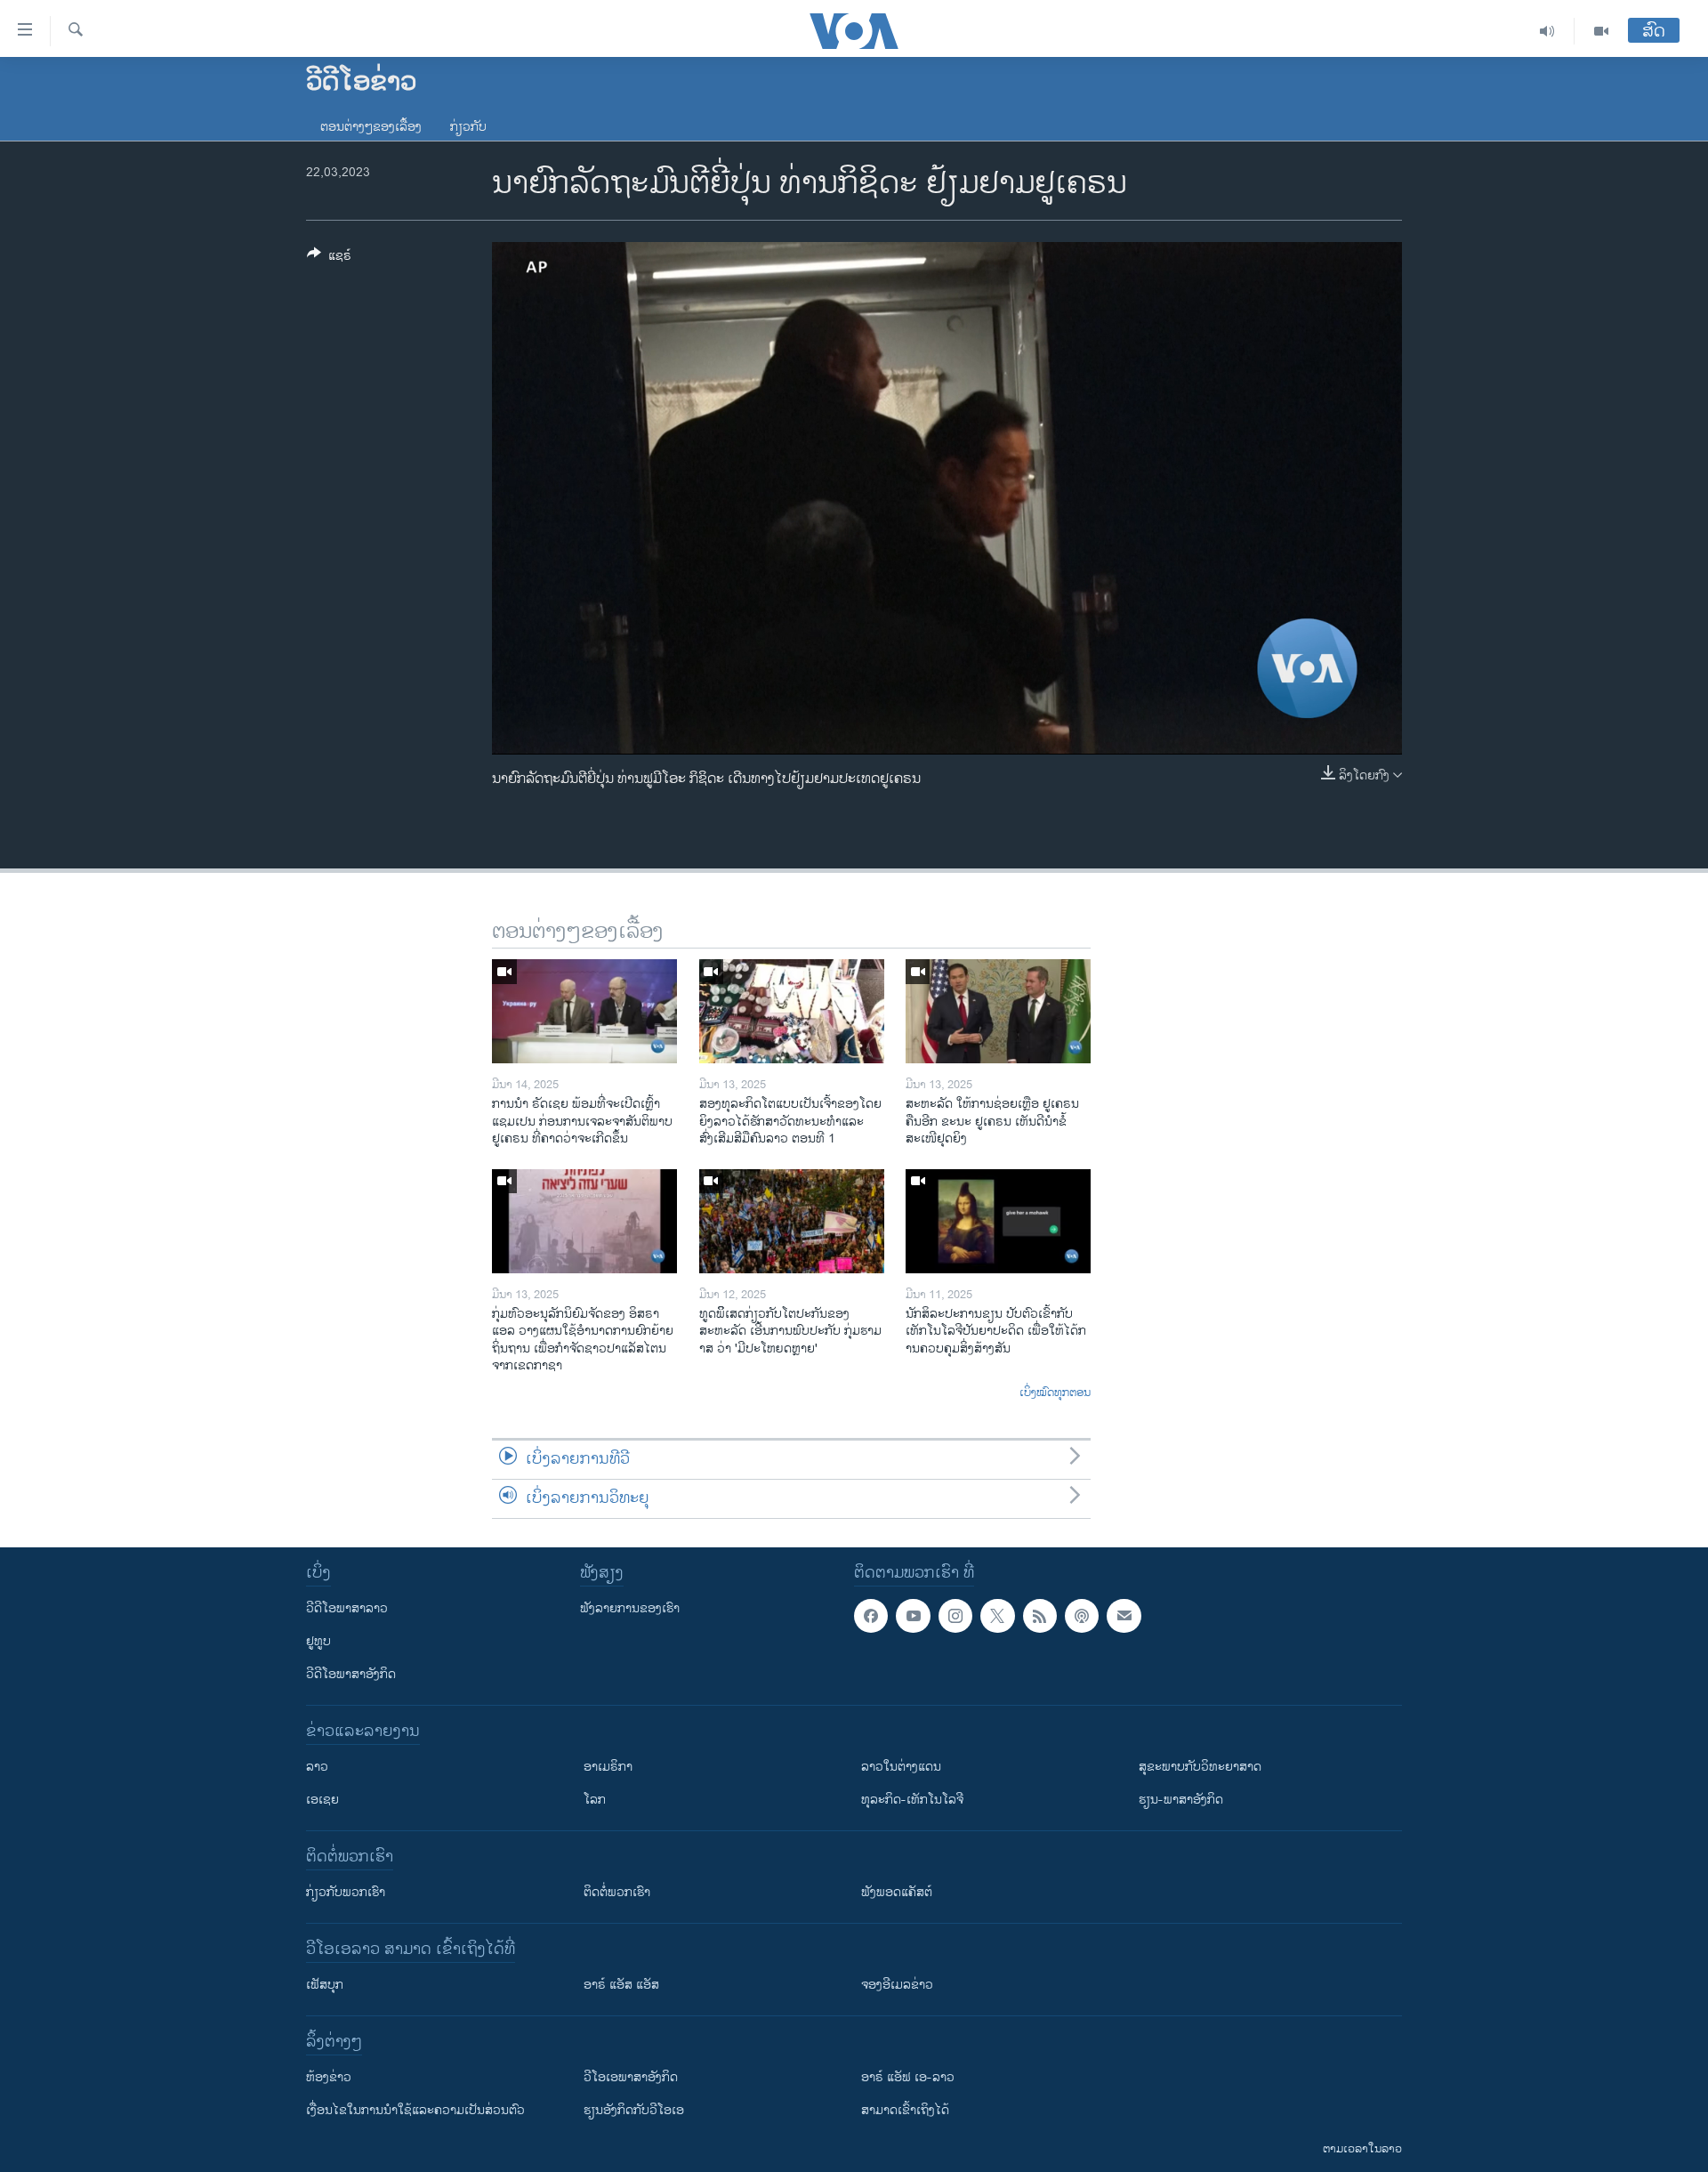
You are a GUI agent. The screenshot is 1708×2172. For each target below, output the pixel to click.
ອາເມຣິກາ (608, 1767)
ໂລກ (595, 1800)
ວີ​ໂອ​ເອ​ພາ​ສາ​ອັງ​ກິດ (631, 2077)
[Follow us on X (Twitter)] (997, 1616)
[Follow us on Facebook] (871, 1616)
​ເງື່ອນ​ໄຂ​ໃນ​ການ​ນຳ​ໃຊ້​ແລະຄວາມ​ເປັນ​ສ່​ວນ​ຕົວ (415, 2110)
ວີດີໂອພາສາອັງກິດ (351, 1674)
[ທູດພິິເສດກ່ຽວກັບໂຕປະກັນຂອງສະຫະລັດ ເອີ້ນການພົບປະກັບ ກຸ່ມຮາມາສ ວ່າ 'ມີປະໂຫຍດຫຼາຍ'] (792, 1221)
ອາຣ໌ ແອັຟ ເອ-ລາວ (908, 2077)
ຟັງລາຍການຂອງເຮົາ (630, 1608)
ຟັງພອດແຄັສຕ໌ (897, 1892)
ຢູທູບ (318, 1641)
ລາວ (317, 1767)
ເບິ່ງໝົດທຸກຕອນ (1055, 1393)
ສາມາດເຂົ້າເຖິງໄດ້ (905, 2110)
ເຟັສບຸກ (325, 1985)
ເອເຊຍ (322, 1800)
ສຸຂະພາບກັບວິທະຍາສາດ (1200, 1767)
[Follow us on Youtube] (913, 1616)
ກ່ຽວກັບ (468, 127)
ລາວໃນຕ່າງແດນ (901, 1767)
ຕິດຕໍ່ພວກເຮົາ (617, 1892)
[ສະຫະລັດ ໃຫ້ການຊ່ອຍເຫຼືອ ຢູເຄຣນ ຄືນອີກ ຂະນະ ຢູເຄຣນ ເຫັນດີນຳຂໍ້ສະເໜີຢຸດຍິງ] (998, 1011)
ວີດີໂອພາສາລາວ (347, 1608)
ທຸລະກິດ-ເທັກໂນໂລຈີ (912, 1800)
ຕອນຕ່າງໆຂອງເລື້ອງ (371, 127)
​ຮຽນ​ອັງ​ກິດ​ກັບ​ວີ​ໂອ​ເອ (634, 2110)
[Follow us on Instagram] (955, 1616)
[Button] (329, 258)
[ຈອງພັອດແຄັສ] (1124, 1616)
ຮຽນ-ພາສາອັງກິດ (1181, 1800)
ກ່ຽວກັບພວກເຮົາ (346, 1892)
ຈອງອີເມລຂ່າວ (897, 1985)
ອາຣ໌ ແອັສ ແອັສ (621, 1985)
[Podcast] (1082, 1616)
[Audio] (1547, 31)
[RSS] (1040, 1616)
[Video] (1601, 31)
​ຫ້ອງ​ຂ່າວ (329, 2077)
